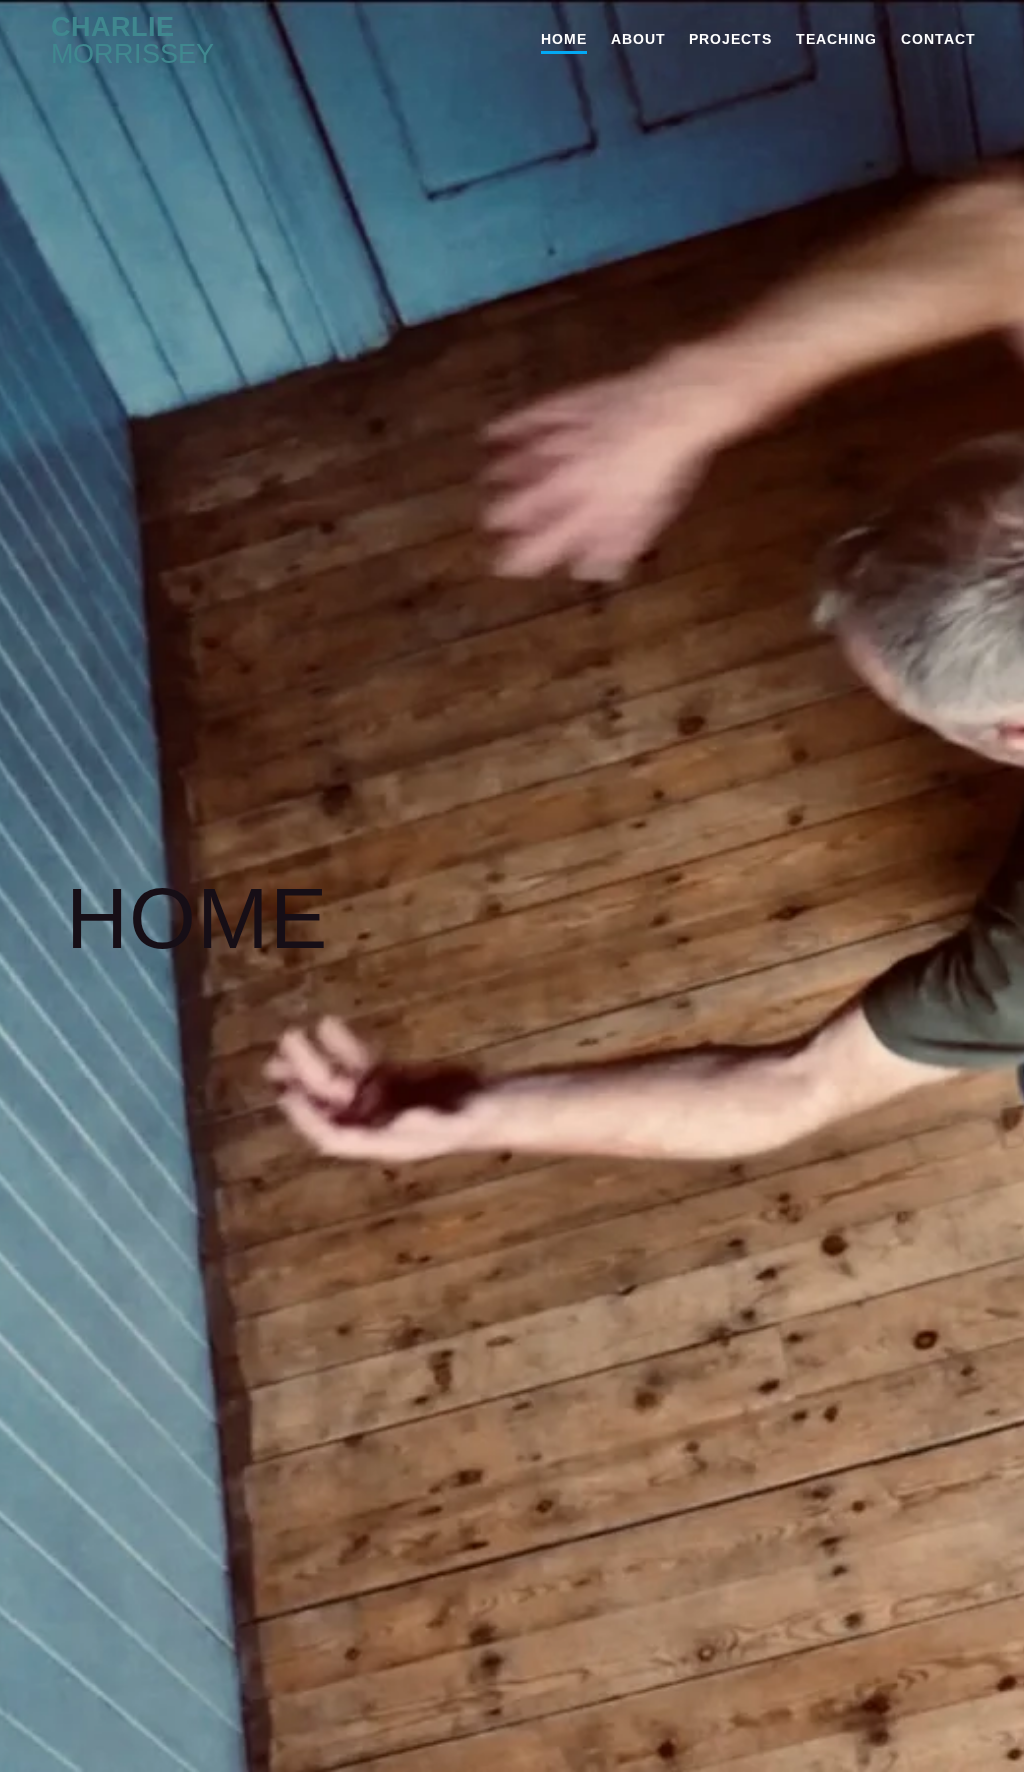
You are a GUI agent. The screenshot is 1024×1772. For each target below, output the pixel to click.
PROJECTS (730, 39)
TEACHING (836, 39)
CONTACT (938, 39)
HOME (564, 39)
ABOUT (638, 39)
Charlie (132, 41)
